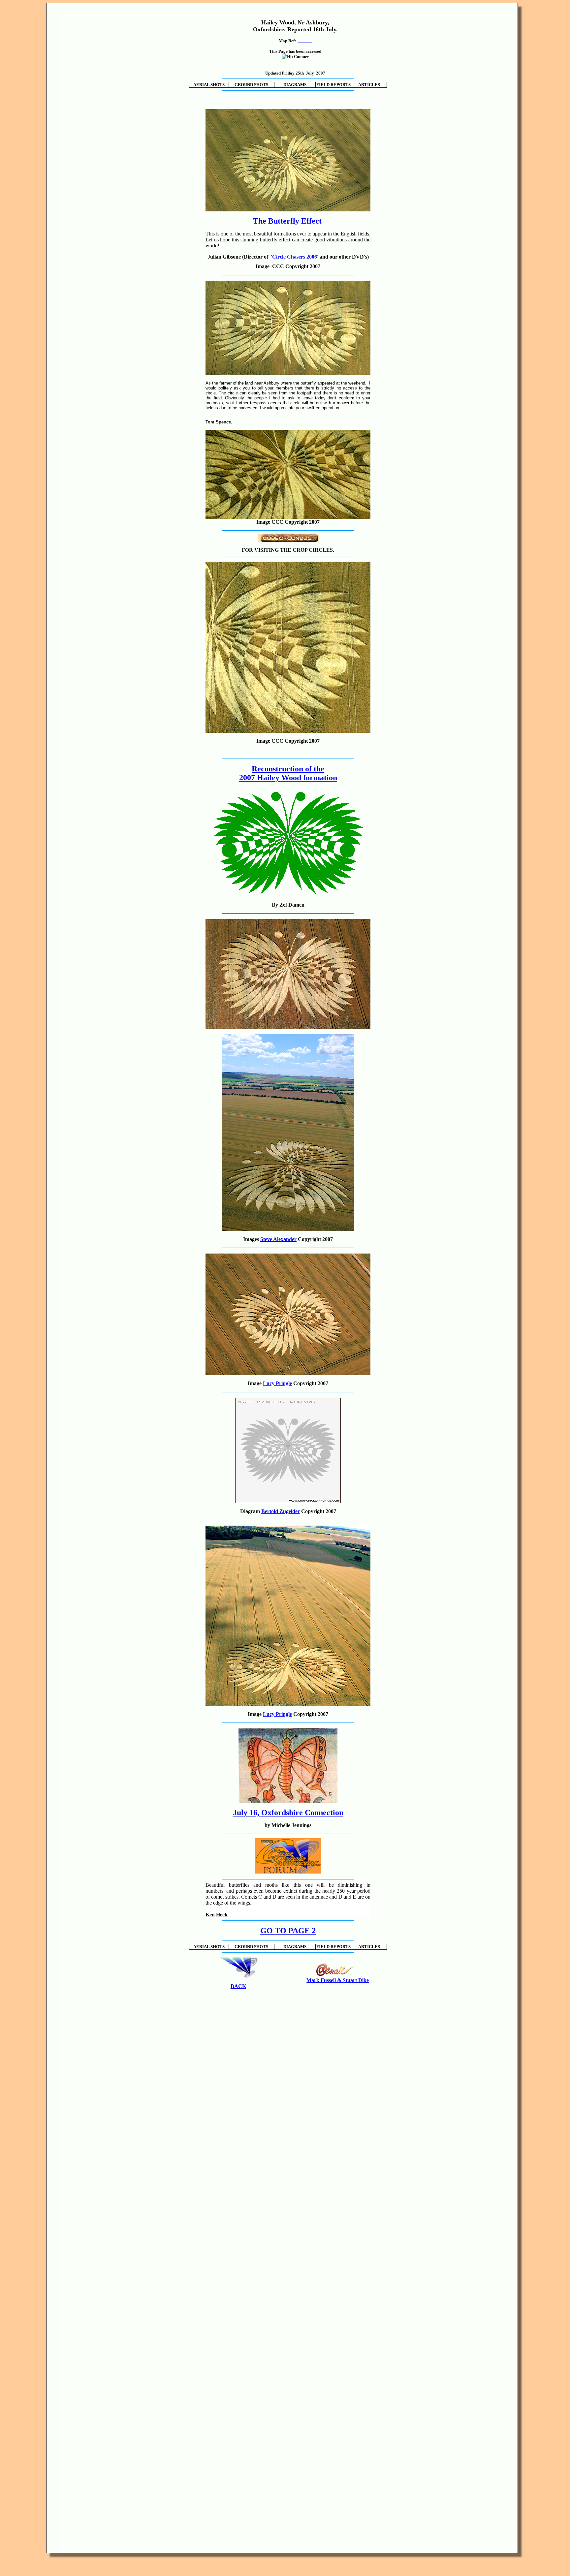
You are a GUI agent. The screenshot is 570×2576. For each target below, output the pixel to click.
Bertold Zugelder (281, 1511)
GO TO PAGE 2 (288, 1931)
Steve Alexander (278, 1239)
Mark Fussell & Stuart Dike (338, 1980)
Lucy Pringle (277, 1383)
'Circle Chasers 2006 (294, 257)
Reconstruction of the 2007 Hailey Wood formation (288, 773)
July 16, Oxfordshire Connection (288, 1813)
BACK (238, 1986)
